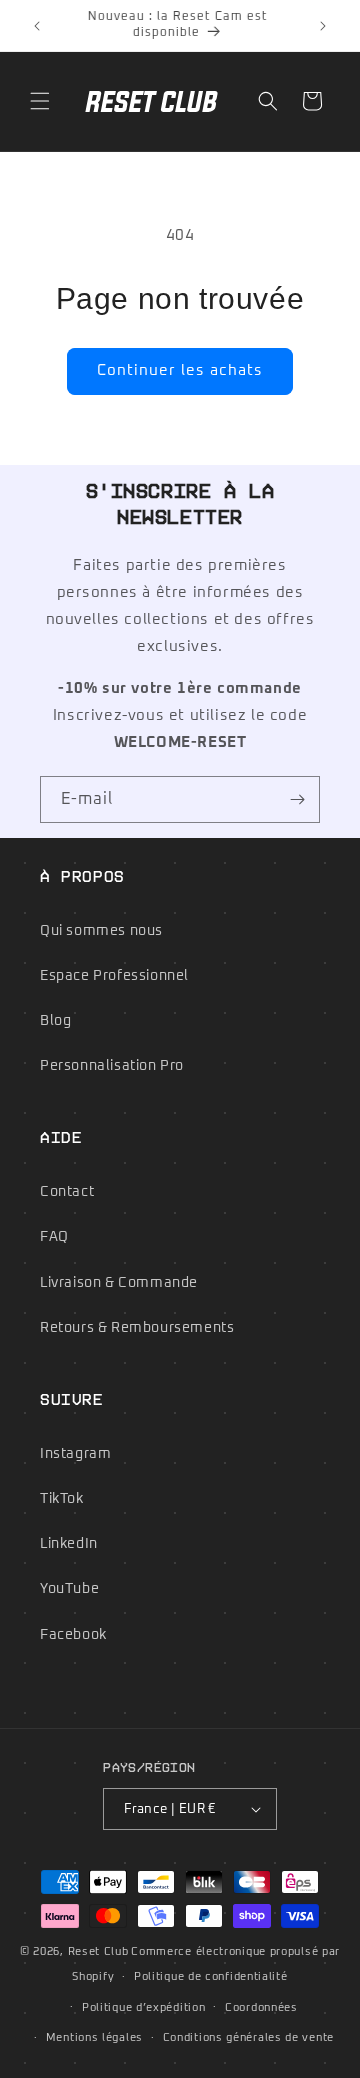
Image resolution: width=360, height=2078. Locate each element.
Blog (55, 1021)
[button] (40, 101)
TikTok (62, 1499)
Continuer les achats (180, 370)
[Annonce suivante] (323, 26)
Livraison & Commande (119, 1283)
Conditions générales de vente (248, 2037)
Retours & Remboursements (137, 1328)
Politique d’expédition (143, 2007)
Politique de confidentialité (211, 1976)
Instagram (75, 1454)
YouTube (69, 1589)
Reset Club (98, 1951)
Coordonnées (261, 2007)
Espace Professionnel (114, 976)
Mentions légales (94, 2037)
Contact (67, 1192)
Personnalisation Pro (112, 1066)
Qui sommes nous (101, 931)
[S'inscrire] (297, 799)
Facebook (73, 1635)
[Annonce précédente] (37, 26)
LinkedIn (69, 1544)
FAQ (54, 1237)
